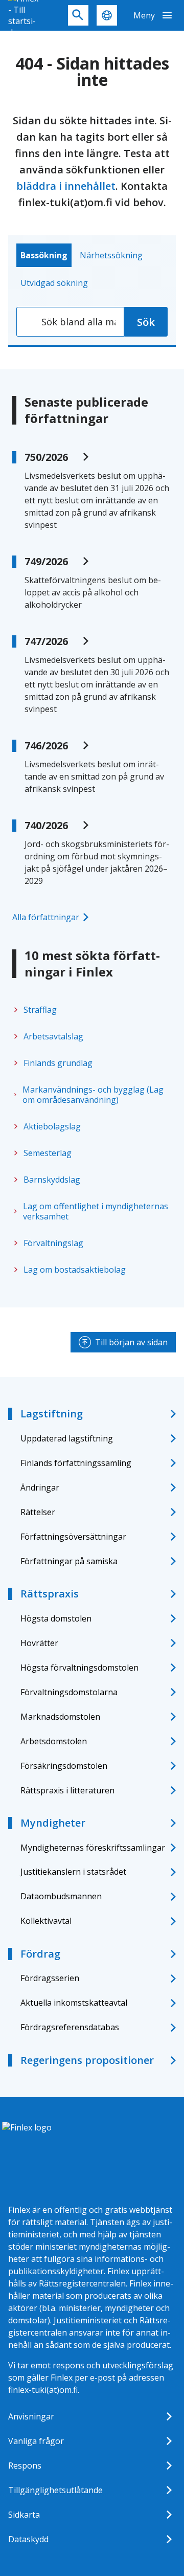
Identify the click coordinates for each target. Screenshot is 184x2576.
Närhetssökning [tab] (111, 255)
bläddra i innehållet (66, 186)
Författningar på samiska (69, 1561)
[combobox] (70, 322)
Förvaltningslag (53, 1243)
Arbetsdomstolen (54, 1741)
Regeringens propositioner (87, 2060)
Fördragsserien (50, 1978)
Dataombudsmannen (61, 1896)
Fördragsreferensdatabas (70, 2027)
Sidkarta (24, 2515)
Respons (25, 2466)
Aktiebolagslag (52, 1126)
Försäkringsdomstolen (64, 1766)
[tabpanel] (92, 322)
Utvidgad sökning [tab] (54, 283)
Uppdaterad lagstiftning (67, 1438)
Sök (146, 322)
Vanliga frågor (36, 2441)
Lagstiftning (52, 1414)
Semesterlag (48, 1153)
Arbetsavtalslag (53, 1036)
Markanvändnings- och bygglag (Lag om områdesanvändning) (93, 1095)
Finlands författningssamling (76, 1463)
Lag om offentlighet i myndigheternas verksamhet (96, 1211)
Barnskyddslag (52, 1180)
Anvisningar (31, 2416)
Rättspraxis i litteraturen (67, 1790)
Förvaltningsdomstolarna (69, 1692)
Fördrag (40, 1954)
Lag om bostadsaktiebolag (75, 1270)
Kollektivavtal (46, 1921)
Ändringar (40, 1487)
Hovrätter (39, 1643)
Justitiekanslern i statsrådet (73, 1872)
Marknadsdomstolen (60, 1717)
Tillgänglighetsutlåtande (55, 2490)
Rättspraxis (50, 1594)
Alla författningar (46, 917)
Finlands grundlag (58, 1063)
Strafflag (40, 1010)
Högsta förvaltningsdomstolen (79, 1668)
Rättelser (38, 1512)
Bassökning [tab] (44, 255)
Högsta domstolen (56, 1618)
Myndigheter (53, 1823)
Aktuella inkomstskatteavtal (74, 2003)
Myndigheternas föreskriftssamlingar (93, 1848)
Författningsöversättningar (73, 1537)
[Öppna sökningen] (78, 15)
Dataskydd (28, 2539)
